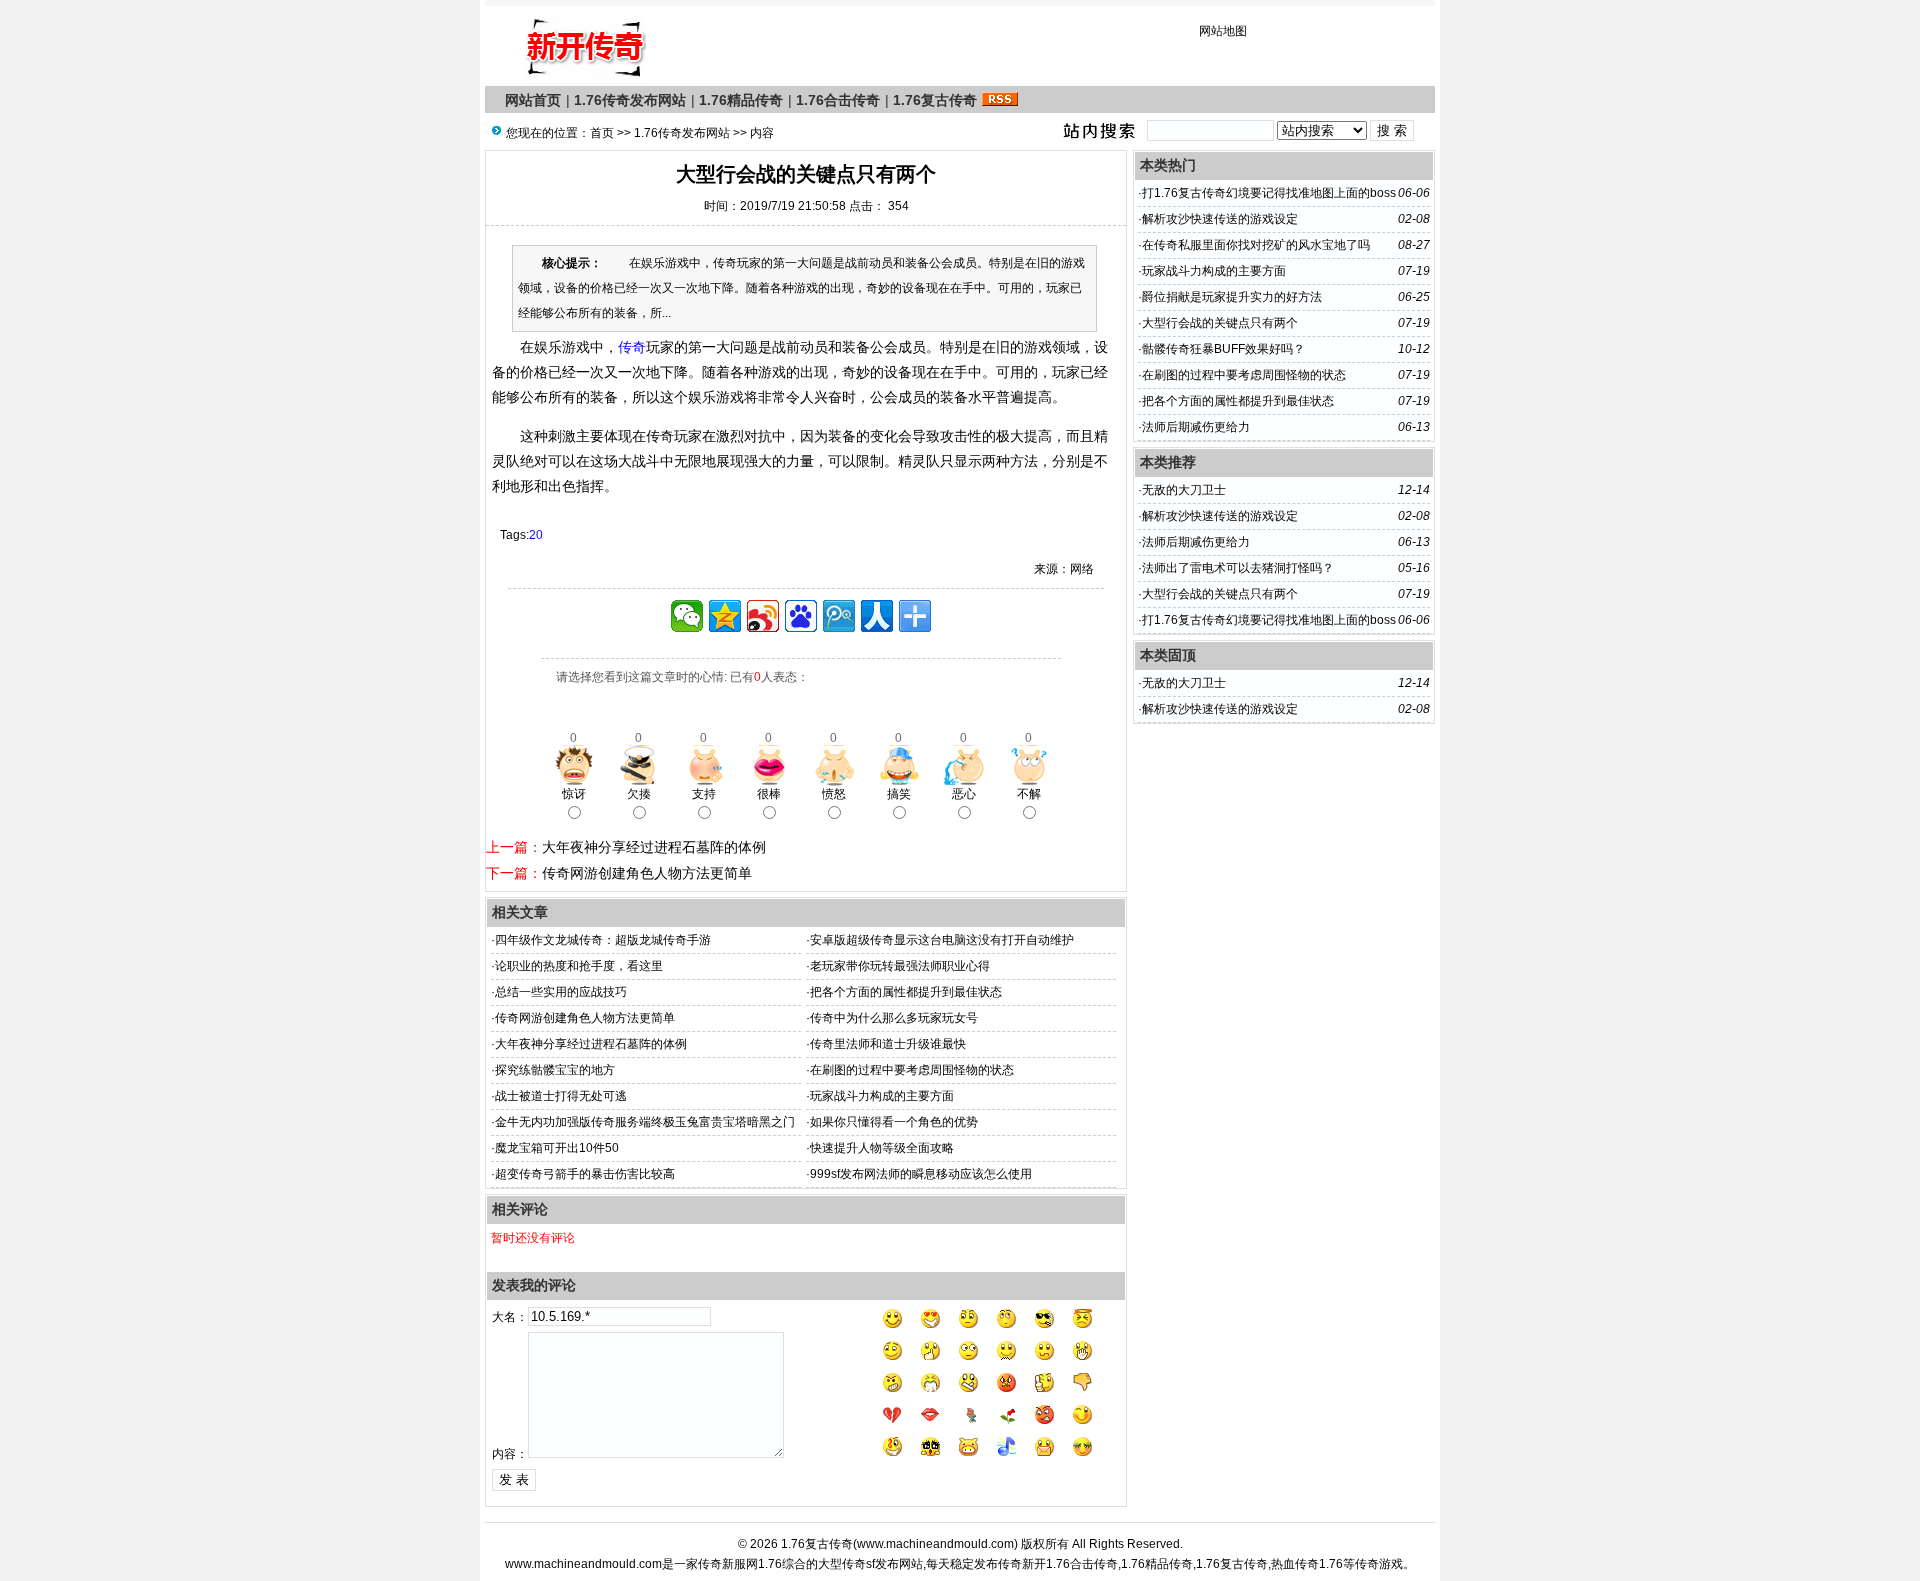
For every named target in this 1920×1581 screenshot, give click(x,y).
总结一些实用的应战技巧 (561, 992)
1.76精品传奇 (741, 100)
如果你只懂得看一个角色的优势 (894, 1122)
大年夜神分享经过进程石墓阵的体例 (654, 847)
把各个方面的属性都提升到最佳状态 (906, 992)
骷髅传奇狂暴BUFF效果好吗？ (1223, 349)
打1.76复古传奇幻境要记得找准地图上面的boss (1269, 193)
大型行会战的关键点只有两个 (1220, 323)
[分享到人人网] (877, 616)
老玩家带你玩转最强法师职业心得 (900, 966)
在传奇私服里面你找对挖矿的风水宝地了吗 (1256, 245)
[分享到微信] (687, 616)
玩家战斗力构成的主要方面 (882, 1096)
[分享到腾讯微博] (839, 616)
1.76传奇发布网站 (630, 100)
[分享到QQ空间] (725, 616)
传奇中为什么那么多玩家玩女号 (894, 1018)
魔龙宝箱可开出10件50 (557, 1148)
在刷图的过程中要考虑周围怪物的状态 (912, 1070)
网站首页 (533, 100)
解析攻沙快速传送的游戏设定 (1220, 219)
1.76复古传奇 (935, 100)
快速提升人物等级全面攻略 (882, 1148)
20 (536, 535)
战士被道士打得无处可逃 (561, 1096)
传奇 (632, 347)
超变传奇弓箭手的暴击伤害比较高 (585, 1174)
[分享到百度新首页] (801, 616)
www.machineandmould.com (935, 1544)
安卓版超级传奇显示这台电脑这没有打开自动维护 (942, 940)
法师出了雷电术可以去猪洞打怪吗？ (1238, 568)
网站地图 (1223, 31)
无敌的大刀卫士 (1184, 490)
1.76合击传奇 (838, 100)
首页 (602, 133)
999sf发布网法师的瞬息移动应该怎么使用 (921, 1174)
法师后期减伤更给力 (1196, 427)
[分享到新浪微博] (763, 616)
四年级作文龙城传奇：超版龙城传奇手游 (603, 940)
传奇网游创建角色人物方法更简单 (647, 873)
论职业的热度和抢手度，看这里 (579, 966)
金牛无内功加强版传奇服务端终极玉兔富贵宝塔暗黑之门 (645, 1122)
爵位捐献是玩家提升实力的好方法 (1232, 297)
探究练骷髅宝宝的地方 (555, 1070)
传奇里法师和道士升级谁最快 (888, 1044)
